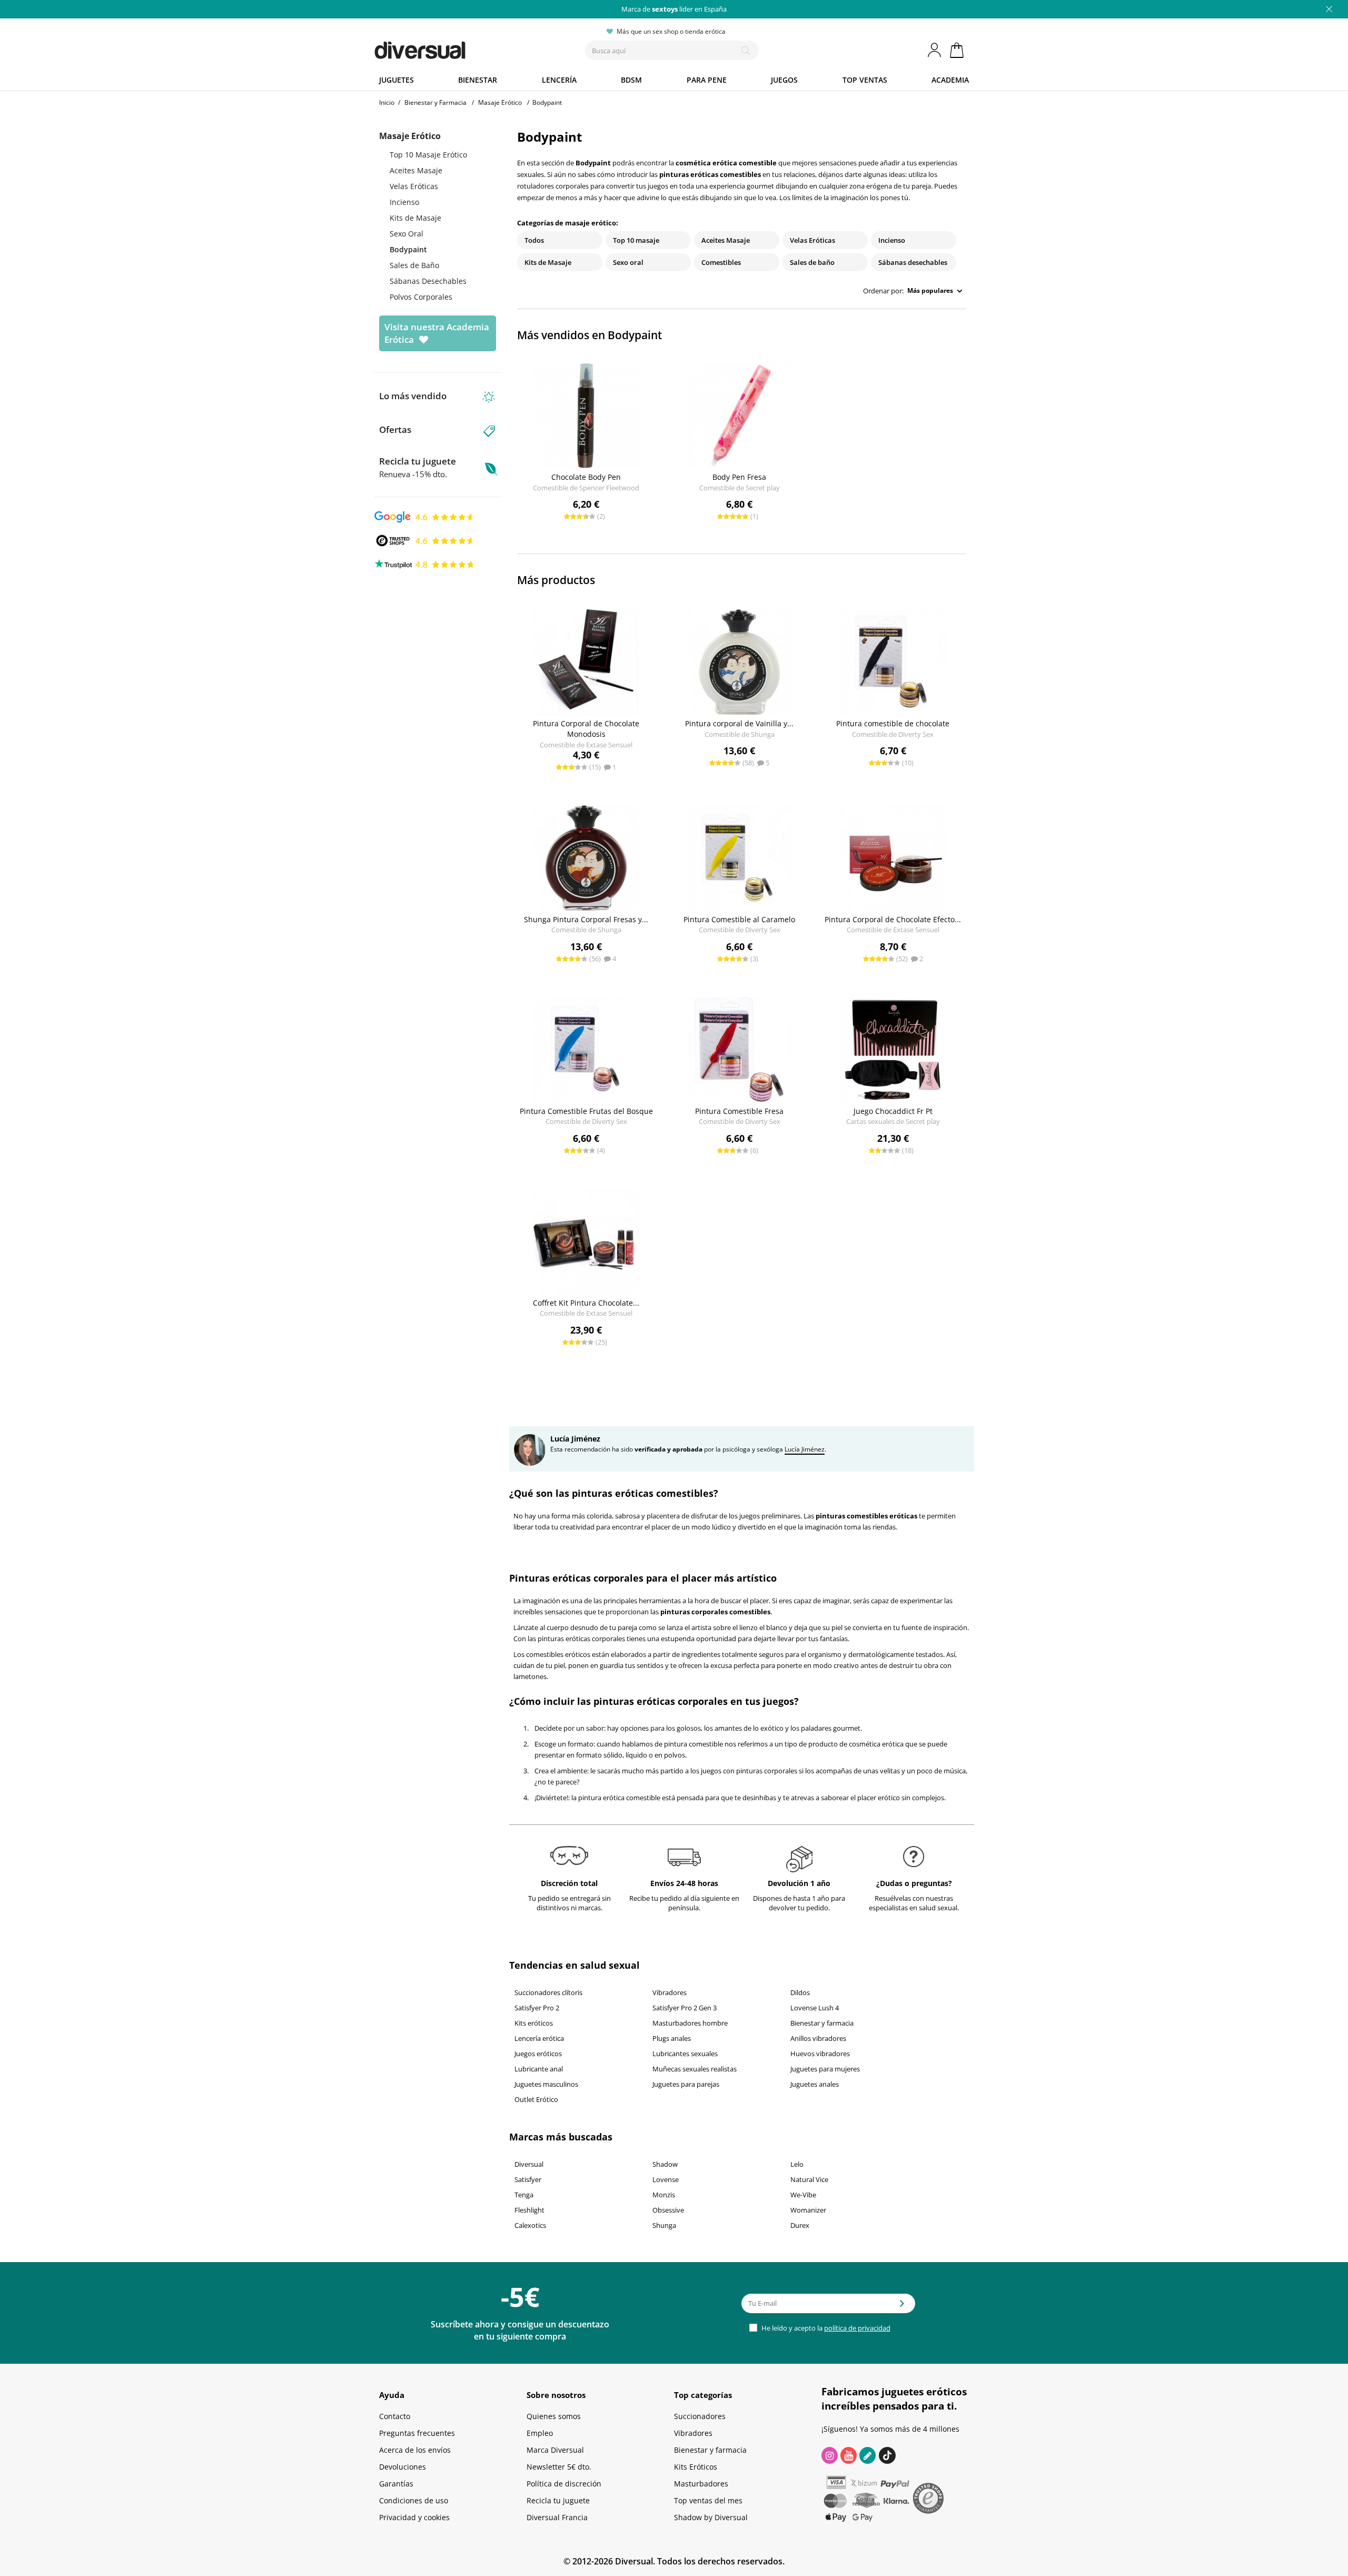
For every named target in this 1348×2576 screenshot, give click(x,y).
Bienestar (478, 80)
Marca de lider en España (674, 9)
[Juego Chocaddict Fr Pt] (893, 1050)
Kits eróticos (534, 2023)
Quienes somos (554, 2416)
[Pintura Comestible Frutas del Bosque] (586, 1050)
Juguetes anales (815, 2084)
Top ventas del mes (708, 2500)
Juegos (784, 80)
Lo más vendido (413, 396)
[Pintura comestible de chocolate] (893, 662)
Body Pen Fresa (739, 477)
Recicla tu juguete (418, 467)
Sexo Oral (407, 234)
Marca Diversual (555, 2450)
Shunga (664, 2225)
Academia (950, 80)
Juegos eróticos (538, 2054)
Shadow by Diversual (711, 2517)
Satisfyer (528, 2179)
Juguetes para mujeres (825, 2069)
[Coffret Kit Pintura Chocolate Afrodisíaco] (586, 1241)
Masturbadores (701, 2484)
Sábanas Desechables (428, 281)
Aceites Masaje (416, 170)
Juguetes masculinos (546, 2084)
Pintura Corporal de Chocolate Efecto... (893, 919)
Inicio (387, 102)
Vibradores (670, 1992)
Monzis (664, 2195)
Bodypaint (408, 249)
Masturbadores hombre (690, 2023)
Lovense (666, 2179)
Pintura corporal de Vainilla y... (739, 723)
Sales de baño (812, 262)
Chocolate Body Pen (586, 477)
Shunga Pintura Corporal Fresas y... (586, 919)
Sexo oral (628, 262)
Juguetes (397, 80)
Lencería (559, 80)
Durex (800, 2225)
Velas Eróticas (414, 186)
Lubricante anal (539, 2069)
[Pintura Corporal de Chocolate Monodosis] (586, 662)
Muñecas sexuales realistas (695, 2069)
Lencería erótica (539, 2038)
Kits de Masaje (415, 218)
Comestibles (721, 262)
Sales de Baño (414, 265)
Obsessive (668, 2210)
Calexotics (530, 2225)
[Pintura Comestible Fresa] (740, 1050)
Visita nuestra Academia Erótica (437, 333)
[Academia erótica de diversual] (868, 2455)
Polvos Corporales (421, 297)
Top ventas (865, 80)
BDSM (631, 80)
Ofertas (395, 430)
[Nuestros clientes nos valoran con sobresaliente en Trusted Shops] (425, 540)
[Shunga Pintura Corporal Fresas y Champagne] (586, 858)
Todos (534, 240)
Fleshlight (529, 2210)
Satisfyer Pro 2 (537, 2008)
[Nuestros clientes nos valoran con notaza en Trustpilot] (425, 564)
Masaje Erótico (410, 136)
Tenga (524, 2195)
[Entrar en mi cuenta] (935, 50)
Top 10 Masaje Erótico (428, 155)
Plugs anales (672, 2038)
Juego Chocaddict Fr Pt (893, 1111)
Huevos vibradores (820, 2054)
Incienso (404, 202)
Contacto (395, 2416)
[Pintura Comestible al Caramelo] (740, 858)
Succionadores (700, 2416)
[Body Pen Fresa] (740, 416)
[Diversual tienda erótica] (458, 48)
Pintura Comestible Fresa (739, 1111)
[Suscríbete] (902, 2307)
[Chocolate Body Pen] (586, 416)
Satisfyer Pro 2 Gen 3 (685, 2008)
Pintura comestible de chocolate (893, 723)
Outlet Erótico (536, 2099)
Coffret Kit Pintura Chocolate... (586, 1303)
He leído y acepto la (825, 2328)
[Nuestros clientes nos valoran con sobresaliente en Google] (425, 516)
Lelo (797, 2164)
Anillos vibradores (818, 2038)
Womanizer (808, 2210)
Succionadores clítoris (548, 1992)
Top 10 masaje (636, 240)
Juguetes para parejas (686, 2084)
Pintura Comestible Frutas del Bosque (586, 1111)
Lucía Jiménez (805, 1449)
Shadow (665, 2164)
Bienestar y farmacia (822, 2023)
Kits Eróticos (696, 2467)
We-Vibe (803, 2195)
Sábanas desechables (913, 262)
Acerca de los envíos (415, 2450)
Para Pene (707, 80)
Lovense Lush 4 (815, 2008)
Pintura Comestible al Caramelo (739, 919)
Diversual (529, 2164)
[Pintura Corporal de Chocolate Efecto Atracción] (893, 858)
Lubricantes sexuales (685, 2054)
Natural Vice (809, 2179)
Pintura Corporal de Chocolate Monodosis (586, 729)
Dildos (800, 1992)
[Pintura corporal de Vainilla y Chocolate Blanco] (740, 662)
